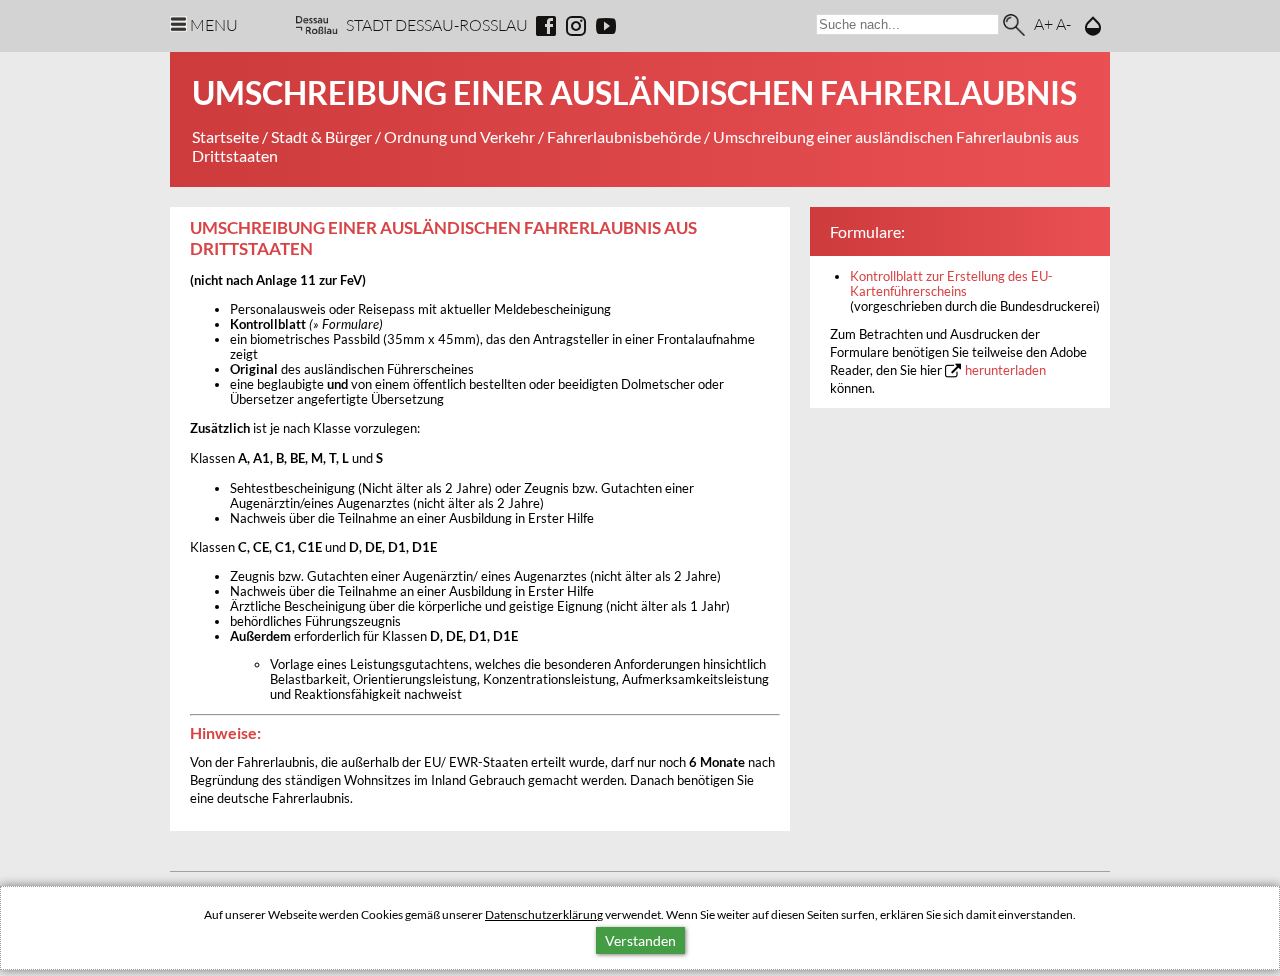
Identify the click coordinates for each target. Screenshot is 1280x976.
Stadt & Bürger (321, 136)
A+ (1043, 23)
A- (1063, 23)
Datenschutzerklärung (544, 914)
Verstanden (640, 940)
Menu (214, 24)
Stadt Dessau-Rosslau (437, 24)
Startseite (225, 136)
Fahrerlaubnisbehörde (624, 136)
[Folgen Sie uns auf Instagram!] (576, 26)
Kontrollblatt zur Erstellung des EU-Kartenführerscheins (951, 284)
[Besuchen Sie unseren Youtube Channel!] (606, 26)
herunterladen (1005, 370)
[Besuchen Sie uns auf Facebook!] (546, 26)
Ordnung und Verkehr (459, 136)
